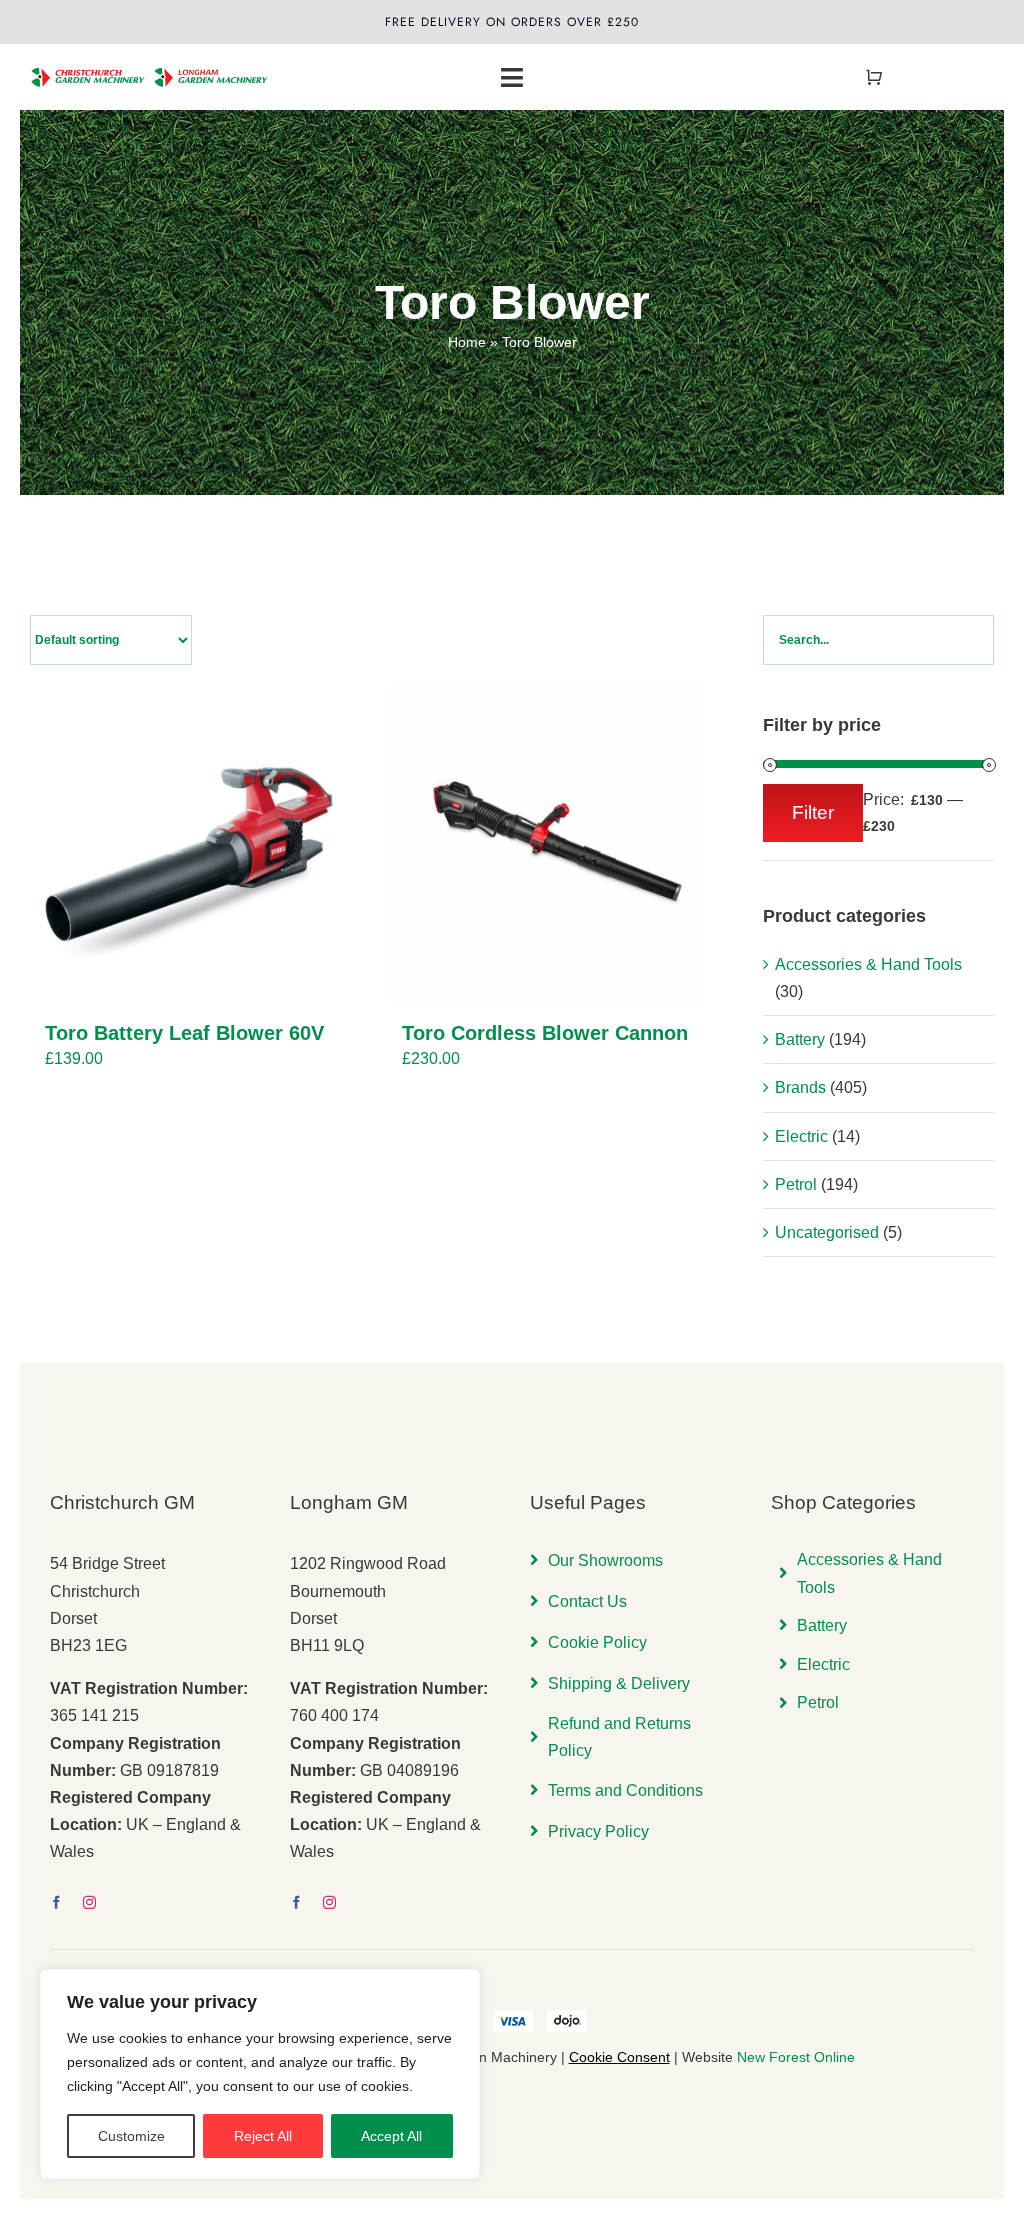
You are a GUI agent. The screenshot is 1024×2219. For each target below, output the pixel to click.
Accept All (391, 2136)
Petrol (796, 1184)
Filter (813, 812)
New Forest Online (796, 2057)
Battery (800, 1039)
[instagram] (89, 1902)
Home (467, 342)
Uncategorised (827, 1232)
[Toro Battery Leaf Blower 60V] (188, 843)
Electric (801, 1136)
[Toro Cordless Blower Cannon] (545, 843)
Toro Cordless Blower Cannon (545, 1033)
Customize (131, 2136)
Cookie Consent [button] (619, 2057)
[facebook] (56, 1902)
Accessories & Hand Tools (868, 964)
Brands (800, 1087)
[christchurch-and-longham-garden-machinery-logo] (150, 61)
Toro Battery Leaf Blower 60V (184, 1033)
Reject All (263, 2136)
